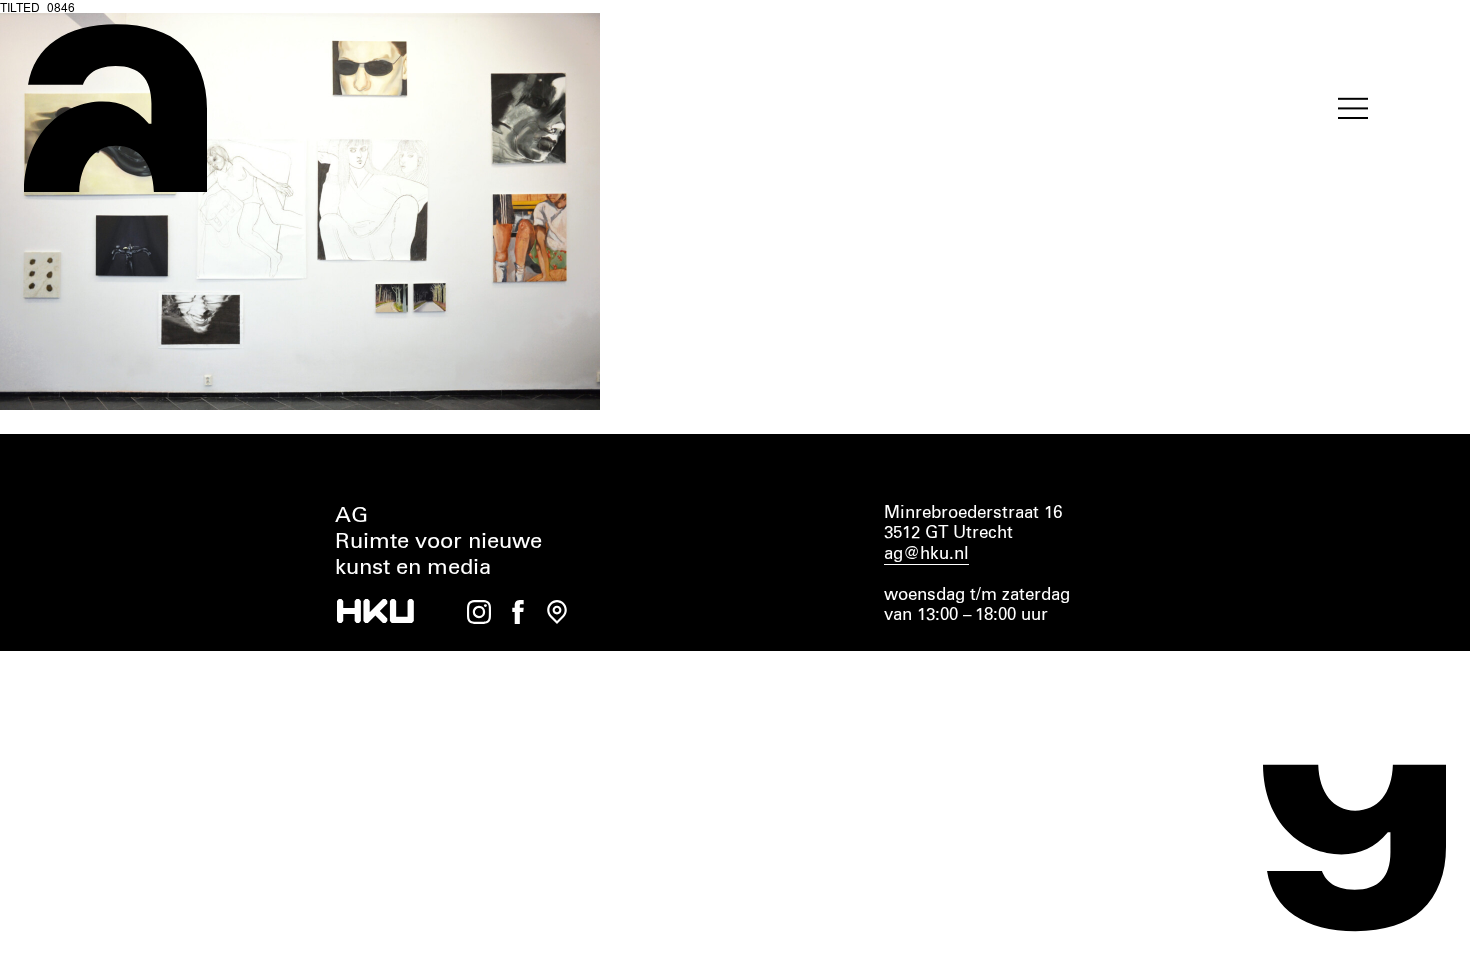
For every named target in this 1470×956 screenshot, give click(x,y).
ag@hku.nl (926, 554)
